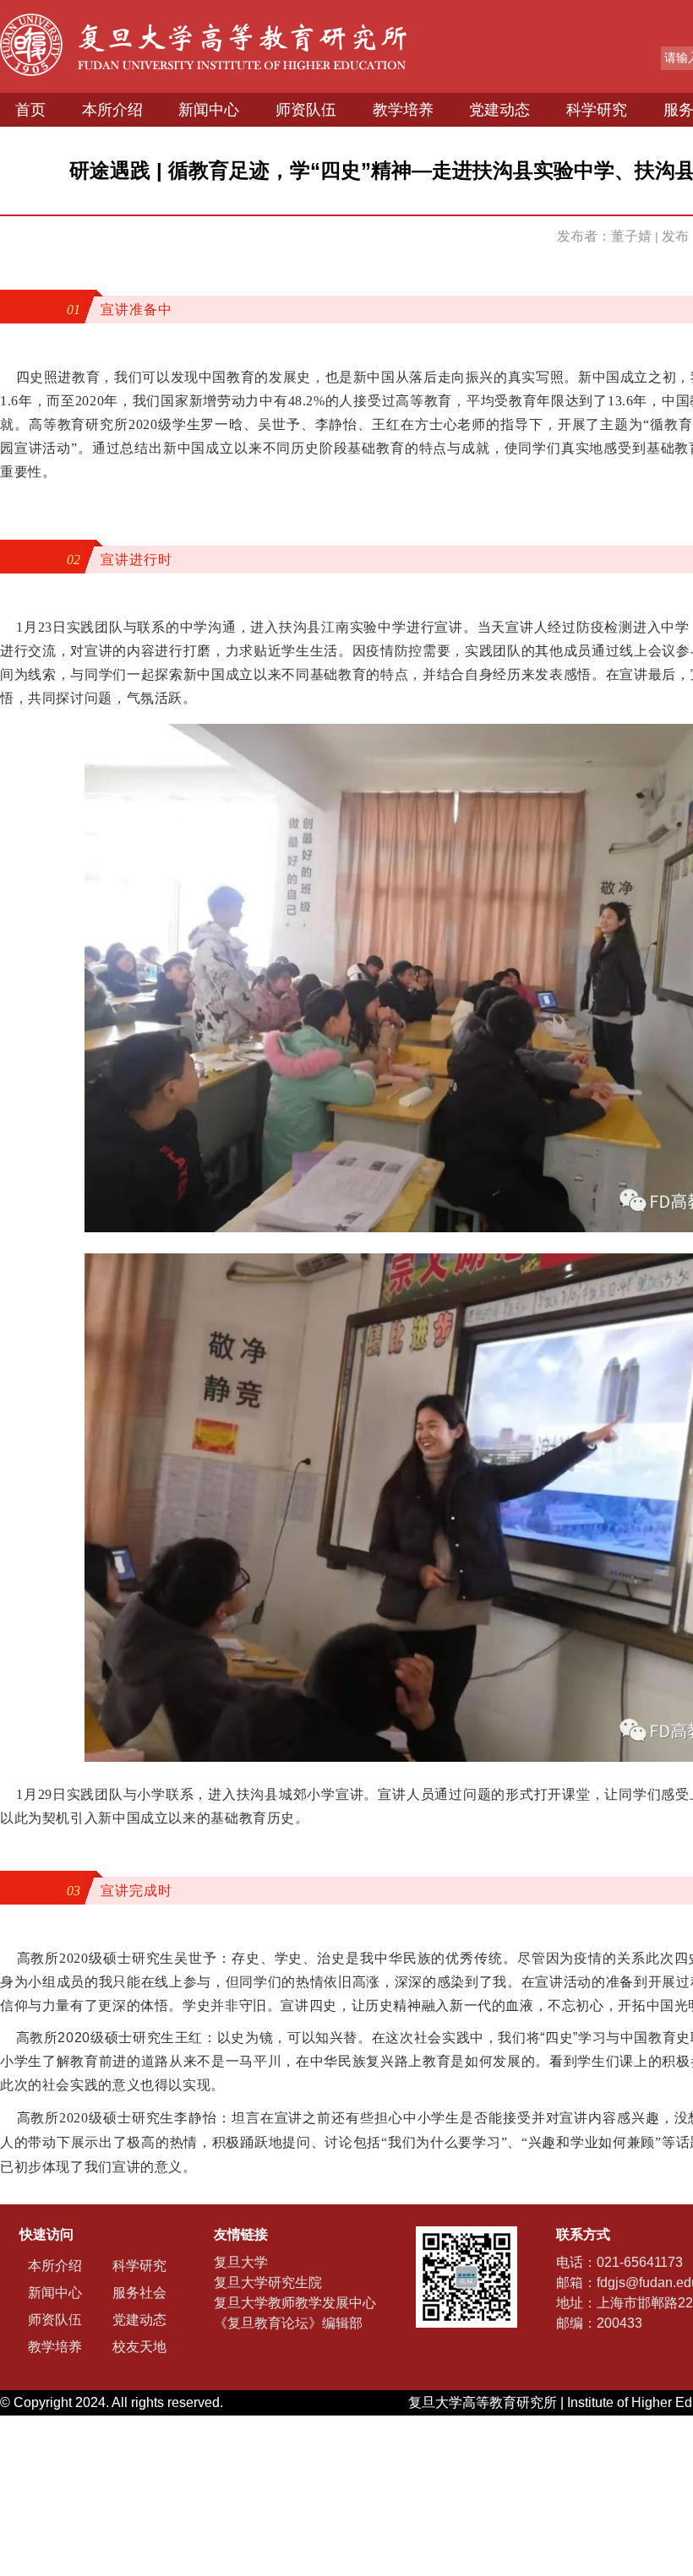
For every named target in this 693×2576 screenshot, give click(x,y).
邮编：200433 (599, 2323)
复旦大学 (241, 2262)
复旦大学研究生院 (268, 2283)
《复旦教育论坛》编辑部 (288, 2323)
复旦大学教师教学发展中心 (295, 2303)
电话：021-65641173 (619, 2262)
